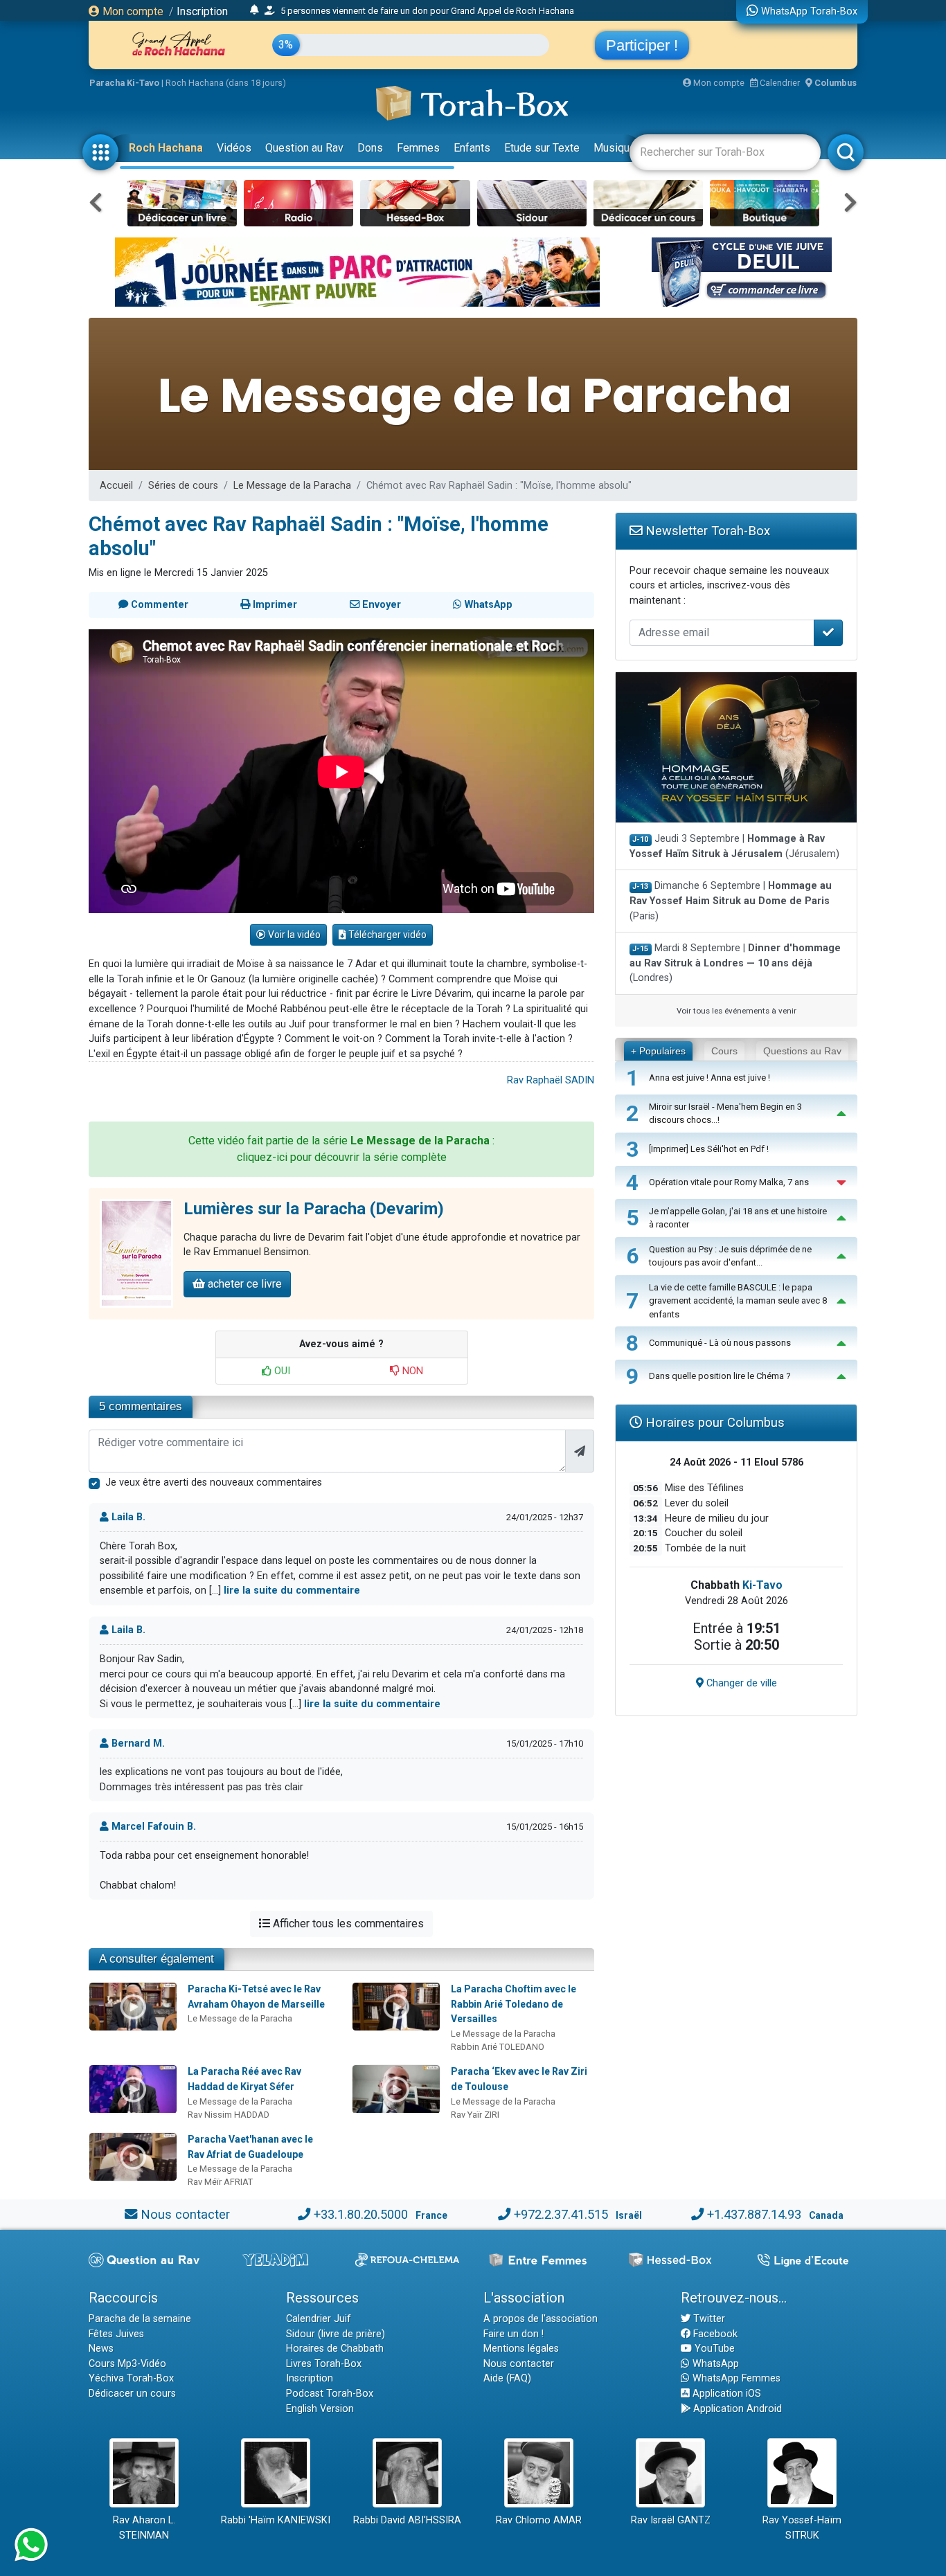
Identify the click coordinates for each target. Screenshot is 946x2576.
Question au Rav (304, 148)
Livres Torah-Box (324, 2364)
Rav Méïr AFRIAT (220, 2182)
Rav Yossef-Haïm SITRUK (802, 2528)
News (101, 2349)
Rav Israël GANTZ (671, 2520)
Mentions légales (521, 2349)
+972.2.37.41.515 (561, 2214)
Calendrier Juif (319, 2319)
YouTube (713, 2349)
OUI (281, 1371)
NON (411, 1371)
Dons (370, 148)
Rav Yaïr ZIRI (475, 2115)
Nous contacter (185, 2214)
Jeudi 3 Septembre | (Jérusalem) (734, 846)
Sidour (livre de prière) (336, 2334)
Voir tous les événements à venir (737, 1011)
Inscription (202, 11)
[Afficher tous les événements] (255, 10)
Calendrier (779, 83)
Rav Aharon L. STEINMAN (144, 2528)
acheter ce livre (243, 1284)
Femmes (418, 148)
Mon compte (132, 11)
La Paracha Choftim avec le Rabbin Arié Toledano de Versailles (514, 2004)
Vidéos (234, 148)
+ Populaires (658, 1051)
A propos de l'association (541, 2319)
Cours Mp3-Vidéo (127, 2364)
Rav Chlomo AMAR (539, 2520)
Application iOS (725, 2394)
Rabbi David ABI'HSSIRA (407, 2520)
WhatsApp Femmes (735, 2378)
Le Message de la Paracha (292, 486)
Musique (615, 148)
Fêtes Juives (116, 2334)
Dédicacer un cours (132, 2394)
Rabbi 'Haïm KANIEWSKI (276, 2520)
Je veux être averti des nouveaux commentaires (214, 1483)
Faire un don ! (514, 2334)
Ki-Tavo (762, 1585)
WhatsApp (714, 2364)
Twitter (708, 2319)
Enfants (472, 148)
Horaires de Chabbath (335, 2349)
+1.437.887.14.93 (754, 2214)
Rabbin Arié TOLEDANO (498, 2047)
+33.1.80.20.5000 (361, 2214)
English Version (320, 2409)
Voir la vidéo (293, 935)
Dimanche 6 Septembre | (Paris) (731, 901)
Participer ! (642, 45)
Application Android (736, 2409)
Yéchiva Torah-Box (131, 2378)
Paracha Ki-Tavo (124, 83)
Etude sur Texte (542, 148)
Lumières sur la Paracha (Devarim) (314, 1209)
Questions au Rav (802, 1051)
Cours (724, 1051)
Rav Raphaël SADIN (551, 1080)
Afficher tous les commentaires (347, 1924)
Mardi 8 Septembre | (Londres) (735, 963)
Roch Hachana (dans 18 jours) (226, 83)
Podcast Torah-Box (330, 2394)
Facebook (714, 2334)
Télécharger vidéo (386, 935)
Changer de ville (740, 1683)
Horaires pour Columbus (713, 1422)
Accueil (116, 486)
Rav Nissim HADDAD (229, 2115)
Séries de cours (183, 486)
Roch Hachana (166, 148)
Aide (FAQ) (507, 2378)
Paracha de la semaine (140, 2319)
